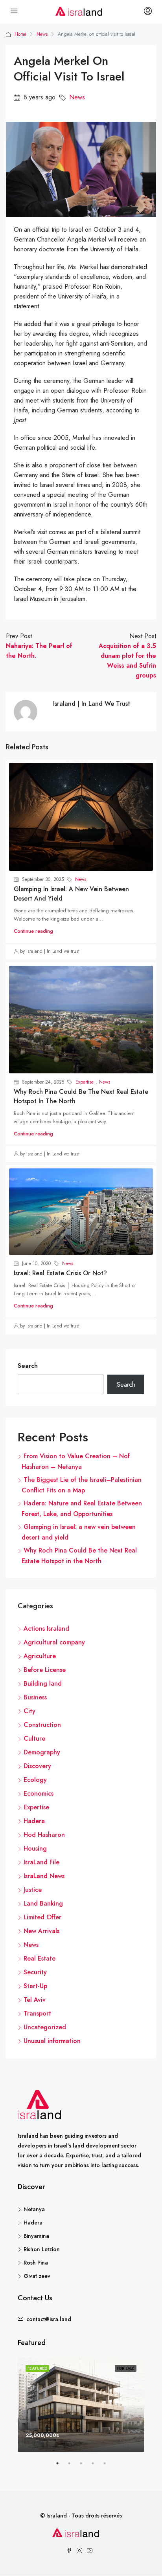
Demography (42, 1752)
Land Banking (43, 1903)
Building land (43, 1683)
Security (35, 1972)
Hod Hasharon (44, 1835)
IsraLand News (44, 1876)
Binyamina (36, 2236)
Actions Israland (46, 1629)
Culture (34, 1738)
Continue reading (33, 931)
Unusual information (52, 2041)
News (42, 34)
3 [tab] (85, 2466)
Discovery (37, 1766)
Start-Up (35, 1986)
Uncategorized (45, 2027)
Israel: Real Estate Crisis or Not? (60, 1273)
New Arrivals (41, 1931)
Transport (37, 2013)
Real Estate (40, 1958)
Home (20, 34)
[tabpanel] (81, 2405)
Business (35, 1697)
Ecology (35, 1780)
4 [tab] (97, 2466)
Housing (35, 1848)
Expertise (85, 1082)
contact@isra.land (49, 2319)
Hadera (34, 1821)
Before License (45, 1670)
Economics (39, 1793)
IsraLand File (41, 1862)
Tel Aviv (35, 2000)
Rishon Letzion (42, 2249)
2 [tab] (73, 2466)
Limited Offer (42, 1917)
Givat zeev (37, 2276)
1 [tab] (61, 2466)
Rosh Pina (36, 2263)
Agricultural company (54, 1642)
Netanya (34, 2209)
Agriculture (40, 1656)
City (29, 1711)
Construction (42, 1725)
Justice (33, 1890)
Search (28, 1366)
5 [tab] (109, 2466)
